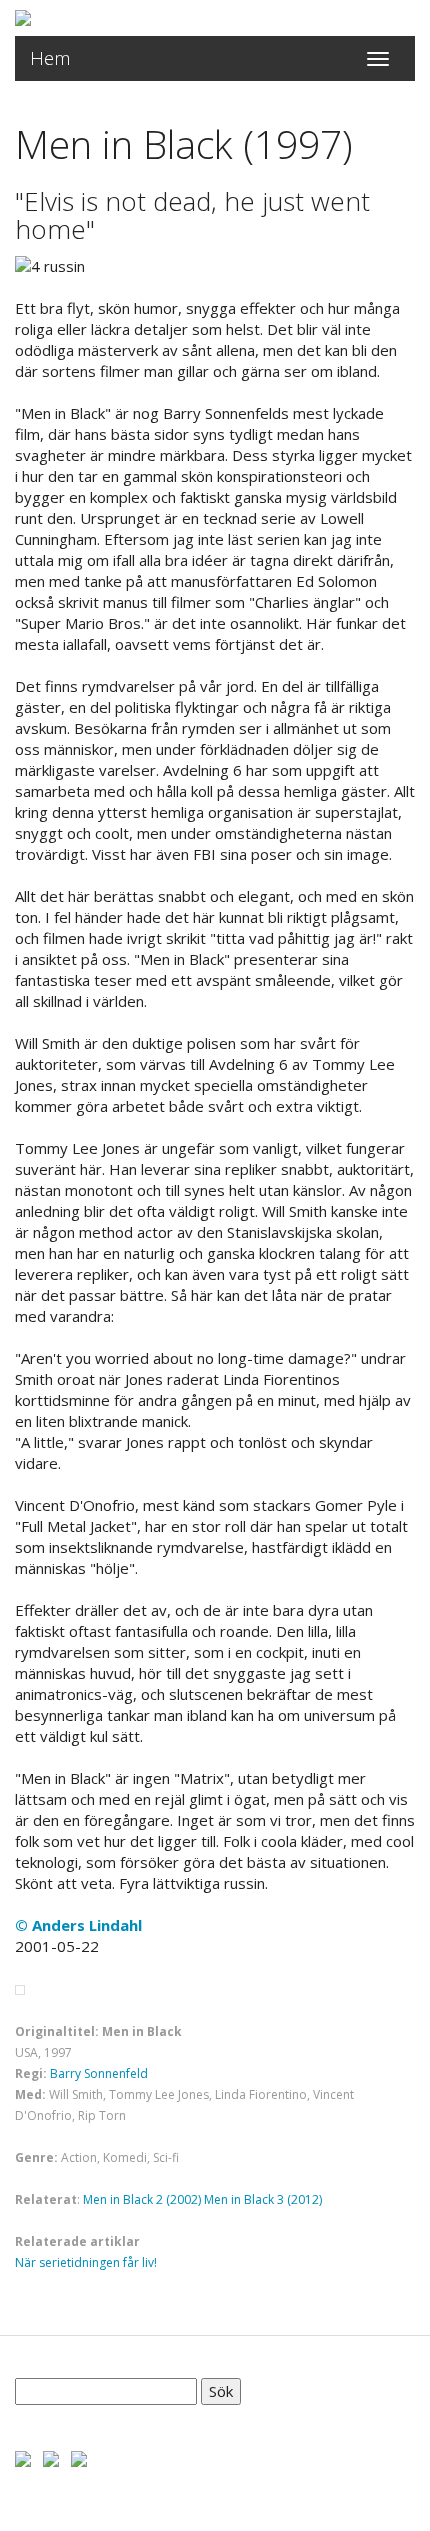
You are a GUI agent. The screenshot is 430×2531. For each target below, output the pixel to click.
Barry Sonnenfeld (99, 2073)
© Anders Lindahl (78, 1925)
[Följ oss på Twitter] (51, 2457)
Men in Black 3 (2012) (263, 2199)
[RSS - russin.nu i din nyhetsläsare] (79, 2457)
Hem (50, 58)
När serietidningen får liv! (86, 2262)
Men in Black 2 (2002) (142, 2199)
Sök (221, 2391)
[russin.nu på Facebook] (23, 2457)
